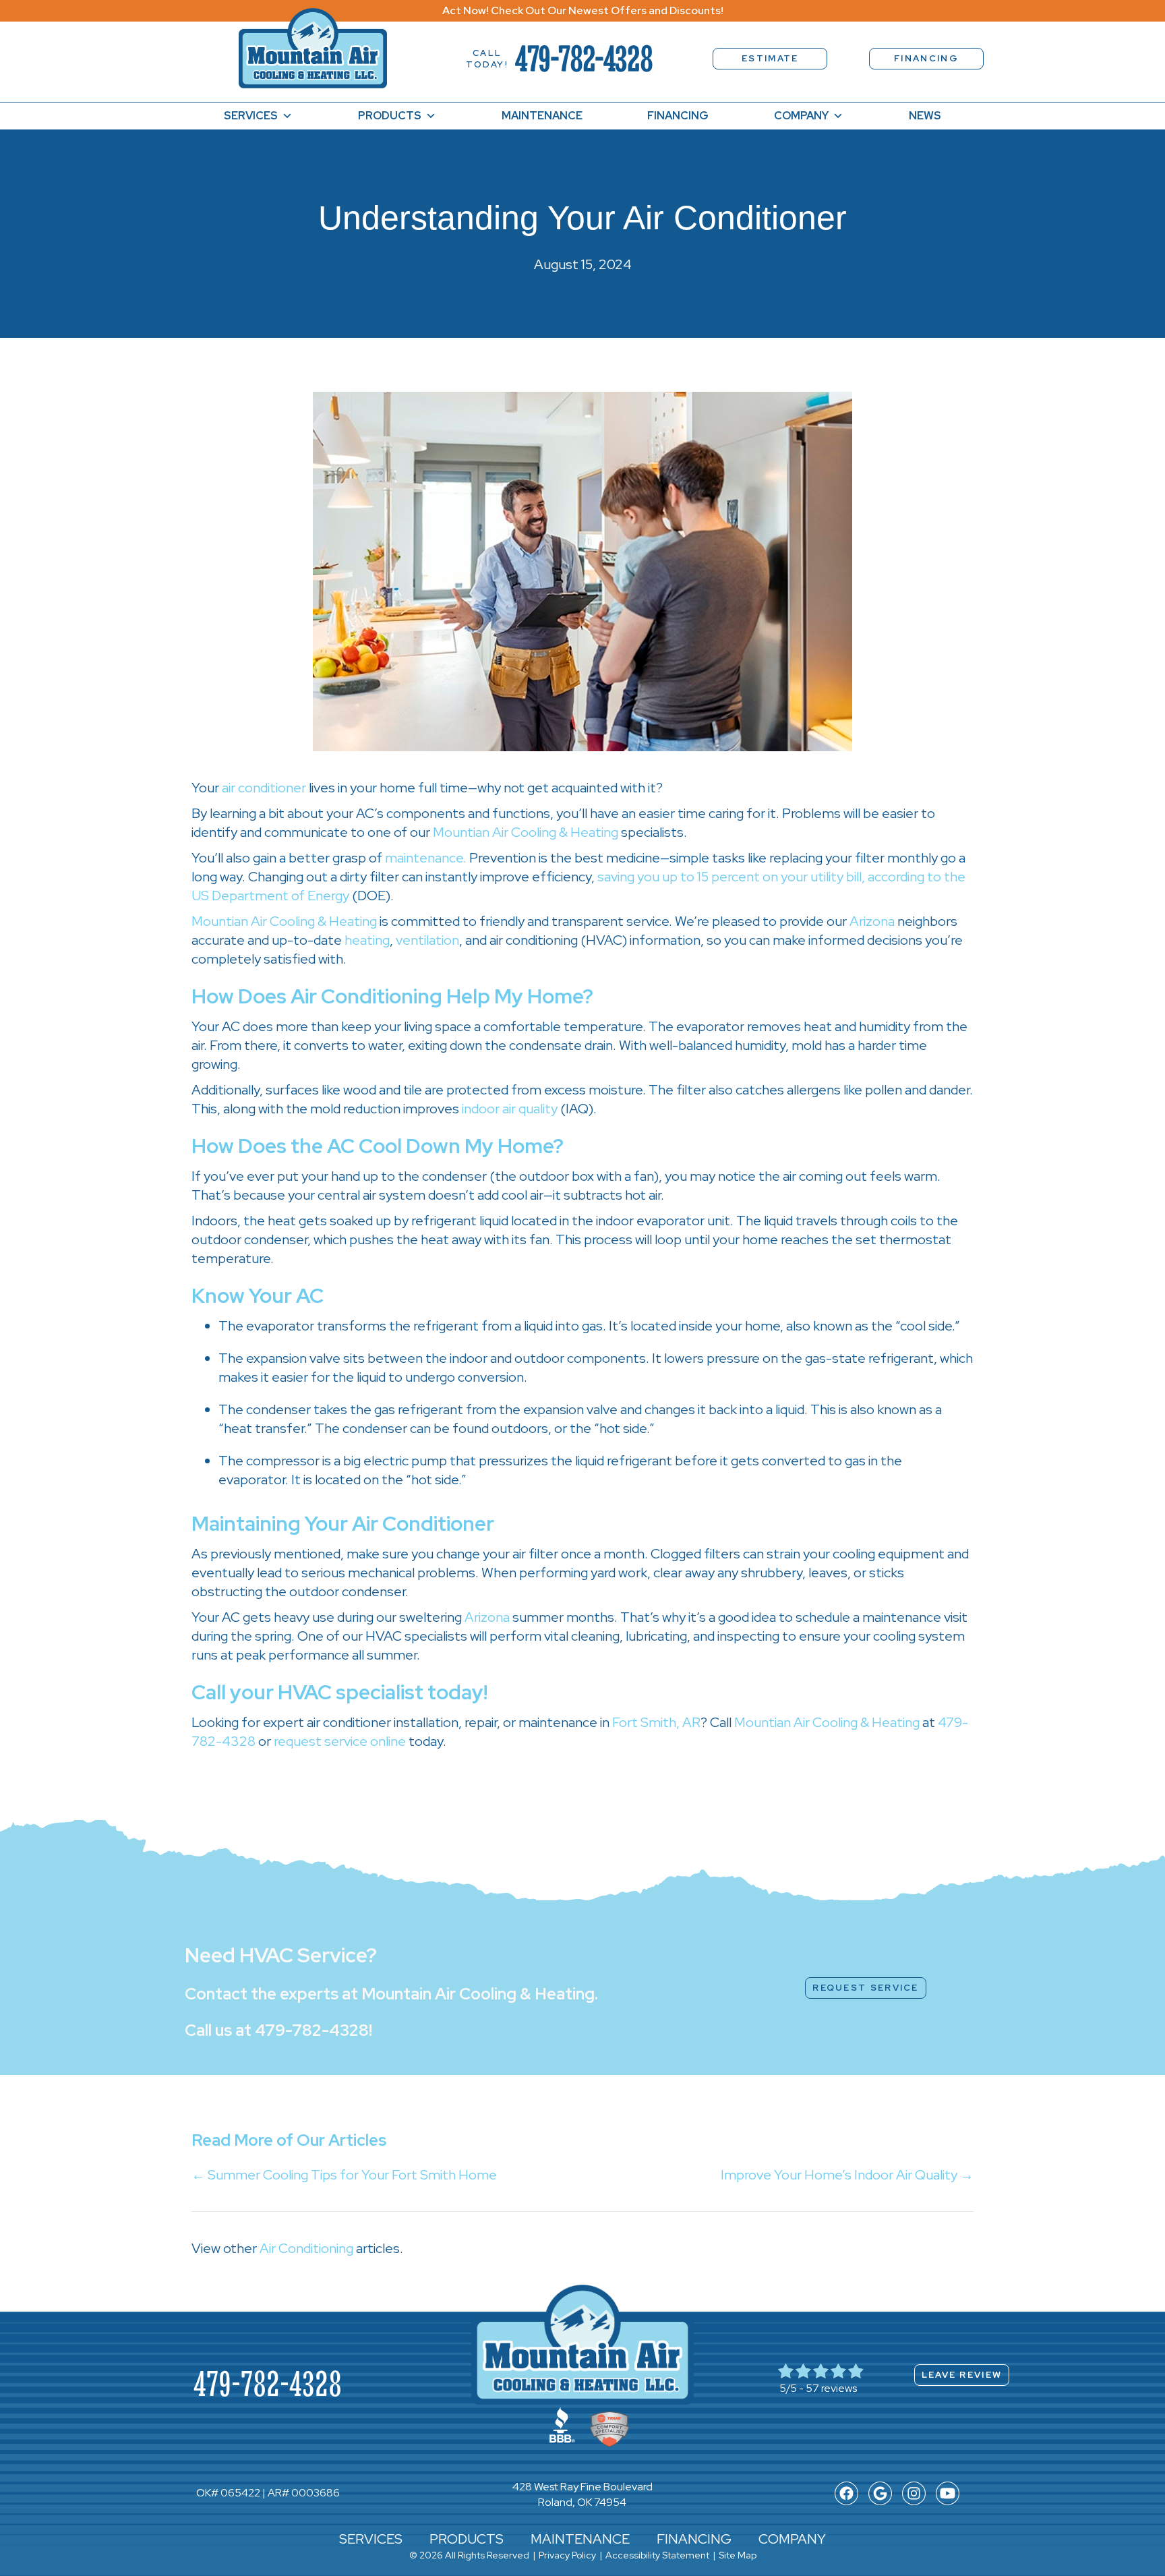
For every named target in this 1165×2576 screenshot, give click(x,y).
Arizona (872, 921)
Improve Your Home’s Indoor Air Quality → (847, 2175)
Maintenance (542, 116)
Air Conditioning (306, 2248)
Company (801, 116)
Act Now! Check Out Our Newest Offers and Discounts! (583, 10)
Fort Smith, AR (656, 1722)
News (925, 116)
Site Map (738, 2555)
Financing (678, 116)
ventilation (427, 940)
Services (251, 116)
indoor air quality (510, 1109)
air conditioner (264, 788)
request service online (340, 1741)
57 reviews (831, 2388)
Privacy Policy (567, 2555)
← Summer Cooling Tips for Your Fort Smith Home (344, 2175)
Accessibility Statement (657, 2555)
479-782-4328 (584, 58)
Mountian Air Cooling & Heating (526, 832)
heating (367, 940)
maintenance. (426, 858)
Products (390, 116)
